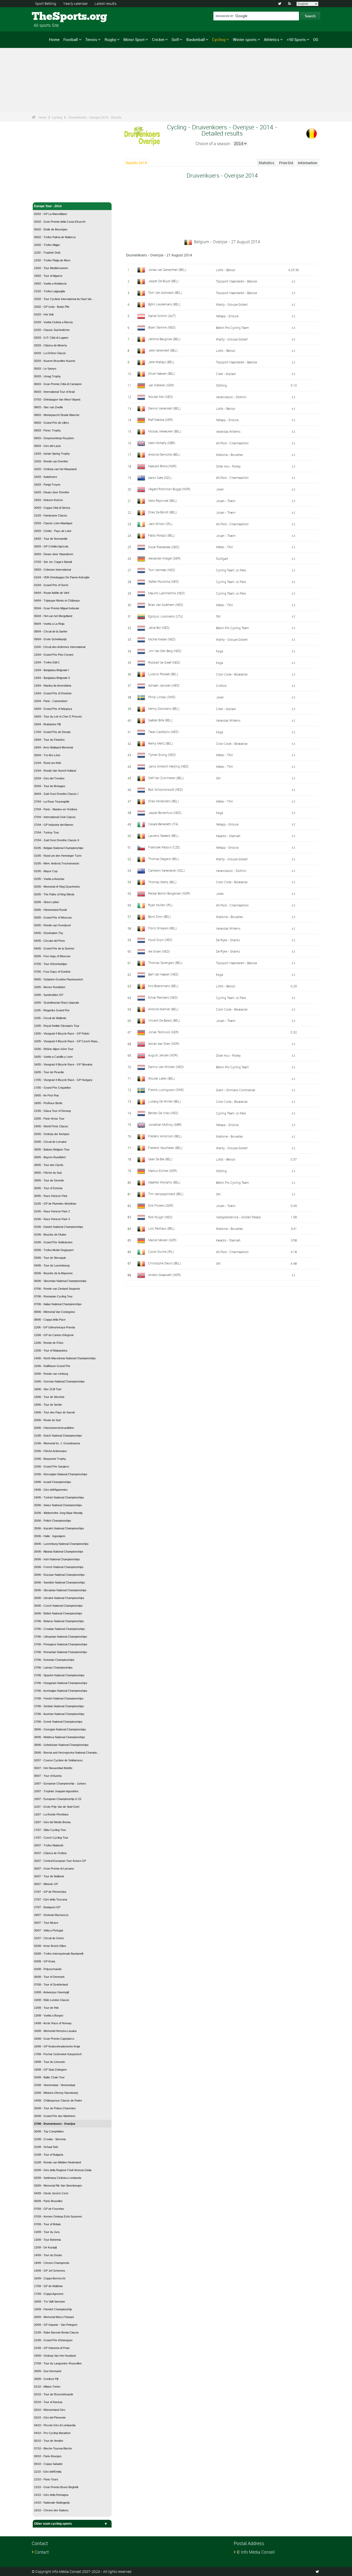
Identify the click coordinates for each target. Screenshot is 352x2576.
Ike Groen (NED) (159, 951)
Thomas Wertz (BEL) (162, 882)
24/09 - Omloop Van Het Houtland (55, 2356)
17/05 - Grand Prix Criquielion (52, 1088)
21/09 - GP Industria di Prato (52, 2348)
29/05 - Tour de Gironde (49, 1180)
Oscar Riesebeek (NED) (164, 547)
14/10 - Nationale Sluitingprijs (52, 2503)
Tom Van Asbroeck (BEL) (165, 293)
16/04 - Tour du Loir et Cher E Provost (58, 716)
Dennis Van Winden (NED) (166, 1067)
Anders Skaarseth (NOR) (165, 1275)
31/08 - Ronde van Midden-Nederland (57, 2162)
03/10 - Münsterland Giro (50, 2410)
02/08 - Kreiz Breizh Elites (50, 1946)
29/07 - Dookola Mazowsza (51, 1915)
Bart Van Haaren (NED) (163, 974)
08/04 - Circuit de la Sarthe (51, 631)
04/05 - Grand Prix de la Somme (54, 948)
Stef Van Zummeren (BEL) (166, 778)
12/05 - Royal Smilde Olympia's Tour (57, 1026)
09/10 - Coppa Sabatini (48, 2464)
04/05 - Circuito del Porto (49, 941)
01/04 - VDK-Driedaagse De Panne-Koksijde (62, 577)
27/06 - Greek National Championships (58, 1722)
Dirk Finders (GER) (161, 1205)
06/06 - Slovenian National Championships (60, 1281)
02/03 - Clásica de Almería (50, 345)
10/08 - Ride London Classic (52, 2000)
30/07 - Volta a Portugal (48, 1930)
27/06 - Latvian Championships (53, 1668)
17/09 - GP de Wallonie (48, 2286)
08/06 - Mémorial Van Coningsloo (55, 1312)
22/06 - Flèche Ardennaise (50, 1451)
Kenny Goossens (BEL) (164, 708)
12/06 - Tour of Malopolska (51, 1350)
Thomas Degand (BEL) (164, 859)
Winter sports (245, 39)
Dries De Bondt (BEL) (162, 512)
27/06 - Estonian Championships (54, 1660)
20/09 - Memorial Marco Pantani (54, 2317)
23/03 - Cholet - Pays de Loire (53, 531)
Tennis (91, 39)
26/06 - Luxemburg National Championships (61, 1544)
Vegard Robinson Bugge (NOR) (169, 489)
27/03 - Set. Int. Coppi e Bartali (53, 562)
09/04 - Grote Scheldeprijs (50, 639)
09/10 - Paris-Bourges (48, 2456)
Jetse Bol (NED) (159, 628)
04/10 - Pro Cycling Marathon (52, 2433)
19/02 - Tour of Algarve (48, 276)
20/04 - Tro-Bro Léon (47, 755)
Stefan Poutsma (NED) (164, 581)
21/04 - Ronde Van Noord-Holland (55, 771)
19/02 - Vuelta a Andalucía (50, 284)
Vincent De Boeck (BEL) (164, 1020)
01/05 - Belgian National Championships (59, 848)
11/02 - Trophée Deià (47, 253)
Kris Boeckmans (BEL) (163, 986)
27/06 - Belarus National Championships (59, 1621)
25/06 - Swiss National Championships (58, 1505)
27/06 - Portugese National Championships (61, 1644)
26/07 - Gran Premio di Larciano (54, 1869)
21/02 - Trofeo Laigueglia (49, 291)
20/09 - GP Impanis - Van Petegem (56, 2325)
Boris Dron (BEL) (160, 916)
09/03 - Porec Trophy (47, 430)
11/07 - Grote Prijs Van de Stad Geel (57, 1807)
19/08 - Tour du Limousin (49, 2062)
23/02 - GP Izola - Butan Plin (52, 307)
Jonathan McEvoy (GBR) (165, 1124)
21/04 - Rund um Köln (48, 763)
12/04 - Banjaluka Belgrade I (52, 670)
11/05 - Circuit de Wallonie (50, 1018)
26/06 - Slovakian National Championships (60, 1590)
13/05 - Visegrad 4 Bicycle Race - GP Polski (62, 1033)
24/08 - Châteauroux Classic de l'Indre (58, 2100)
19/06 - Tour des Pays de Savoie (55, 1412)
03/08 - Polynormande (48, 1969)
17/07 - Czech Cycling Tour (51, 1838)
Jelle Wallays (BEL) (161, 362)
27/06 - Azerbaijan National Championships (61, 1691)
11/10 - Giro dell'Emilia (48, 2472)
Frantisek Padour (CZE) (164, 847)
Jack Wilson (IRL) (160, 524)
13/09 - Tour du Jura (47, 2232)
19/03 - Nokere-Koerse (48, 500)
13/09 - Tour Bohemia (47, 2240)
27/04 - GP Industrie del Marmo (54, 825)
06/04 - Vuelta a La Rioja (49, 624)
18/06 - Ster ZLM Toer (48, 1389)
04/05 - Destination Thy (49, 933)
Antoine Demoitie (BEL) (164, 454)
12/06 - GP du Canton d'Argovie (54, 1335)
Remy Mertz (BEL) (161, 743)
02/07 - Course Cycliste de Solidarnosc (58, 1760)
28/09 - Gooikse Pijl (46, 2379)
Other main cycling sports (53, 2524)
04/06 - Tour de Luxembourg (52, 1265)
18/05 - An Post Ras (47, 1095)
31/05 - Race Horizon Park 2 (52, 1211)
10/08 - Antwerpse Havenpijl (51, 1992)
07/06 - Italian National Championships (58, 1304)
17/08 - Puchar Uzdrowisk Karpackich (58, 2054)
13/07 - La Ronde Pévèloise (51, 1814)
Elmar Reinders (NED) (163, 997)
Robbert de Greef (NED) (164, 662)
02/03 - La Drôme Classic (50, 353)
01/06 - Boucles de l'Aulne (50, 1235)
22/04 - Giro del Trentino (49, 778)
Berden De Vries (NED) (163, 1113)
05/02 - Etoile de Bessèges (51, 229)
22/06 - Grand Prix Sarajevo (52, 1466)
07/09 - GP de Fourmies (49, 2209)
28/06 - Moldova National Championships (60, 1737)
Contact (42, 2552)
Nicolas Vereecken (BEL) (165, 431)
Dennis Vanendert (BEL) (164, 408)
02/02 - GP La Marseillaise (51, 214)
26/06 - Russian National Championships (59, 1575)
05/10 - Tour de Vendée (49, 2441)
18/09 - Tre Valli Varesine (49, 2302)
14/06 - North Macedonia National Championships (65, 1358)
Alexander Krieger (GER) (164, 558)
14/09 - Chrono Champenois (52, 2263)
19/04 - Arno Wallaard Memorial (53, 747)
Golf (175, 39)
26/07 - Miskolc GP (46, 1884)
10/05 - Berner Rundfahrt (50, 987)
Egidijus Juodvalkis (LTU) (166, 616)
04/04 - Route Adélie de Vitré (52, 593)
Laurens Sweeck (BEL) (163, 836)
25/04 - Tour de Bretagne (50, 786)
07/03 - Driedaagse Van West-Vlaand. (57, 399)
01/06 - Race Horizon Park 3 (52, 1219)
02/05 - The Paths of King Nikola (54, 894)
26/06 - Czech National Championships (58, 1606)
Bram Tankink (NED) (162, 327)
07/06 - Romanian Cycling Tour (53, 1296)
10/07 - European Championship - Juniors (60, 1783)
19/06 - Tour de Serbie (48, 1405)
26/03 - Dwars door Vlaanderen (54, 554)
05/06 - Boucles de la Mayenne (53, 1273)
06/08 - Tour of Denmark (49, 1977)
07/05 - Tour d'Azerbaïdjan (51, 964)
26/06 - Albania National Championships (59, 1552)
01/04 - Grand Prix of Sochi (51, 585)
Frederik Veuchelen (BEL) (165, 1148)
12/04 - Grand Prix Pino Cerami (54, 655)
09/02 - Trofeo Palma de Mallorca (55, 237)
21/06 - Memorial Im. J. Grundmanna (57, 1443)
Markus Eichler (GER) (163, 1171)
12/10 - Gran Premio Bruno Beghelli (56, 2487)
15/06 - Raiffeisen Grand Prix (52, 1366)
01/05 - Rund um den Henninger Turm (58, 856)
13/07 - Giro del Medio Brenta (52, 1822)
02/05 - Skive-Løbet (46, 902)
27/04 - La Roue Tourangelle (52, 802)
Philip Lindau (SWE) (162, 697)
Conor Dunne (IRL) (161, 1252)
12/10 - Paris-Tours (46, 2479)
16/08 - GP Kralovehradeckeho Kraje (57, 2046)
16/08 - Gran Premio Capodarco (54, 2039)
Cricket (158, 39)
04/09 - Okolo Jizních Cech (51, 2193)
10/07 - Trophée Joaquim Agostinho (56, 1791)
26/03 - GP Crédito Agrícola (51, 546)
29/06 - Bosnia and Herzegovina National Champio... (67, 1753)
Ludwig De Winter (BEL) (165, 1101)
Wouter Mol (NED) (161, 397)
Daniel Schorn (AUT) (162, 316)
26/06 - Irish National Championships (57, 1559)
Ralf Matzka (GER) (161, 420)
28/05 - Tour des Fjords (49, 1165)
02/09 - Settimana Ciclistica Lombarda (58, 2178)
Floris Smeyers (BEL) (162, 928)
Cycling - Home (45, 195)
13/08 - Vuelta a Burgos (49, 2015)
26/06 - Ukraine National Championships (59, 1598)
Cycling (219, 39)
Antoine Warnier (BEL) (163, 1009)
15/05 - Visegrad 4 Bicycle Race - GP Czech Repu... (67, 1041)
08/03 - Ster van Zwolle (48, 407)
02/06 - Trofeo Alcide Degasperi (54, 1250)
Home (54, 39)
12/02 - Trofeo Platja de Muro (52, 260)
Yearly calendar (76, 3)
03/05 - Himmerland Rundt (50, 910)
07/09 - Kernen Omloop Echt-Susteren (58, 2216)
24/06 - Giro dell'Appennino (51, 1490)
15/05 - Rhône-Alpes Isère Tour (54, 1049)
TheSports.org (51, 17)
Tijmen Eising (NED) (162, 755)
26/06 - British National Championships (58, 1613)
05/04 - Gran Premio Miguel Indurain (57, 608)
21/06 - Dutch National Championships (58, 1436)
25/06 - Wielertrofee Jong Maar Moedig (58, 1513)
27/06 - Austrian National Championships (59, 1714)
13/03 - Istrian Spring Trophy (52, 454)
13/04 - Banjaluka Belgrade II (52, 678)
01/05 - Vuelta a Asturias (49, 879)
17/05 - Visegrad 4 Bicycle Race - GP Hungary (63, 1080)
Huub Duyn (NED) (160, 940)
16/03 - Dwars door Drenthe (52, 492)
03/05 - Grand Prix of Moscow (53, 918)
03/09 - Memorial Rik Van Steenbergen (58, 2186)
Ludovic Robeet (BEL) (163, 674)
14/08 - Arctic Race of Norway (53, 2023)
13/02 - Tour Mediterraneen (51, 268)
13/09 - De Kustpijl (45, 2247)
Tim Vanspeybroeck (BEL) (166, 1194)
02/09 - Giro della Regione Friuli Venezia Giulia (63, 2170)
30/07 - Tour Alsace (46, 1923)
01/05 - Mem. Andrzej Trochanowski (57, 863)
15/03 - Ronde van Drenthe (51, 461)
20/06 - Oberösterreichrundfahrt (54, 1428)
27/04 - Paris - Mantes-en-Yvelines (56, 809)
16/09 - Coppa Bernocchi (50, 2278)
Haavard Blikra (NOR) (162, 466)
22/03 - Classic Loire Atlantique (53, 523)
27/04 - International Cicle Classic (55, 817)
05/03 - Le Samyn (45, 369)
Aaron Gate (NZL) (160, 478)
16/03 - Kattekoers (46, 477)
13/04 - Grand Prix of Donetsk (53, 693)
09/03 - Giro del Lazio (47, 446)
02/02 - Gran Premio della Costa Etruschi (60, 222)
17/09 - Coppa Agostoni (49, 2294)
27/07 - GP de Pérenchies (50, 1892)
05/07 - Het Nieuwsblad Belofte (53, 1768)
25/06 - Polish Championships (53, 1521)
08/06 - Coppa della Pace (50, 1320)
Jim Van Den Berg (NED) (165, 651)
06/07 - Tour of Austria (48, 1776)
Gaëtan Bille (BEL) (160, 720)
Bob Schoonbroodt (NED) (166, 789)
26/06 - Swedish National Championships (60, 1582)
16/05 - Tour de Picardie (49, 1072)
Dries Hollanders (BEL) (164, 801)
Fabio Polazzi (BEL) (161, 535)
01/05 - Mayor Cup (46, 871)
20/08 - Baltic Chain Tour (49, 2077)
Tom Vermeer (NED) (162, 570)
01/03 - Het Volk (44, 314)
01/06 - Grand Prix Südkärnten (53, 1242)
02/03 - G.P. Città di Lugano (51, 338)
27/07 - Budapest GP (47, 1907)
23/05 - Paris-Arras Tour (49, 1119)
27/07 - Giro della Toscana (51, 1899)
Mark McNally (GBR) (162, 443)
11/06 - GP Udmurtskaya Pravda (55, 1327)
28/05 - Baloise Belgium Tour (52, 1149)
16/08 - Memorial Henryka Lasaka (55, 2031)
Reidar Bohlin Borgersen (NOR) (169, 893)
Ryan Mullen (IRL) (160, 905)
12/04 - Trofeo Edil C (47, 662)
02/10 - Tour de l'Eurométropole (54, 2394)
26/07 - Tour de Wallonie (49, 1876)
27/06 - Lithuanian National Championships (61, 1637)
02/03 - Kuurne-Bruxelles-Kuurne (55, 361)
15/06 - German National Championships (59, 1381)
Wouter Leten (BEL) (162, 1078)
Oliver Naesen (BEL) (162, 373)
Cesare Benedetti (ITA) (163, 824)
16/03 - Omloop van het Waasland (55, 469)
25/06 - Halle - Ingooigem (50, 1536)
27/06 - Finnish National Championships (59, 1698)
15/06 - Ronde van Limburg (51, 1374)
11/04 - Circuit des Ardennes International (60, 647)
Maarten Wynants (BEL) (164, 1182)
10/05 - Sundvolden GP (49, 995)
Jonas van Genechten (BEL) (167, 270)
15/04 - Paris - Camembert (51, 701)
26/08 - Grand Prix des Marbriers (55, 2116)
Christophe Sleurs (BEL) (165, 1263)
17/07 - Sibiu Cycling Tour (50, 1830)
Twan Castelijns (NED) (163, 732)
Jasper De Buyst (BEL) (163, 281)
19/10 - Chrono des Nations (51, 2510)
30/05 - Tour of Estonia (48, 1188)
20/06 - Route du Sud (47, 1420)
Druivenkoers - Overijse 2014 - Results (95, 117)
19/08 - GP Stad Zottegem (50, 2070)
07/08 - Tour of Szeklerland (51, 1985)
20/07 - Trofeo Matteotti (49, 1845)
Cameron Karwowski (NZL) (166, 870)
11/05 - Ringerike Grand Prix (52, 1010)
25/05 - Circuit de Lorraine (50, 1142)
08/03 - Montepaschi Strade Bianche (57, 415)
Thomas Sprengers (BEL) (165, 963)
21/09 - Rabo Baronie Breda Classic (56, 2332)
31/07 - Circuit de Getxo (49, 1938)
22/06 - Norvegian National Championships (61, 1474)
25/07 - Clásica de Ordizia (50, 1853)
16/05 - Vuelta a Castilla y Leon (53, 1057)
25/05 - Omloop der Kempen (52, 1134)
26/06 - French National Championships (59, 1567)
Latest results (106, 3)
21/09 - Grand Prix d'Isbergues (53, 2340)
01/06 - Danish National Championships (59, 1227)
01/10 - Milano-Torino (47, 2387)
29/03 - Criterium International (52, 570)
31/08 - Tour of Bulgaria (49, 2155)
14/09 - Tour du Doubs (48, 2255)
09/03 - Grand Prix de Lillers (52, 423)
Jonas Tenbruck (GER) (164, 1032)
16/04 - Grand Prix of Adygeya (53, 709)
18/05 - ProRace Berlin (48, 1103)
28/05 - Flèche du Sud (48, 1173)
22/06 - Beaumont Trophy (50, 1459)
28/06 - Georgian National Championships (60, 1729)
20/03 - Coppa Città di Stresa (52, 508)
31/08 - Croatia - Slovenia (50, 2139)
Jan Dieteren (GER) (161, 385)
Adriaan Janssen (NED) (164, 685)
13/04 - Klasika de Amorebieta (53, 686)
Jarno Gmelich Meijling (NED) (168, 766)
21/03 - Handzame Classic (51, 515)
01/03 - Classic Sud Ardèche (52, 330)
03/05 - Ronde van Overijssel (52, 925)
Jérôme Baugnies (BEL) (164, 339)
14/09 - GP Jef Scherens (50, 2271)
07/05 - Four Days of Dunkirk (52, 972)
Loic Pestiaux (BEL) (161, 1228)
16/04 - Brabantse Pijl (47, 724)
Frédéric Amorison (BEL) (165, 1136)
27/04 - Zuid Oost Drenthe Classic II (57, 840)
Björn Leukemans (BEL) (164, 304)
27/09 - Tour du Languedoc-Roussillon (58, 2363)
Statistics (266, 163)
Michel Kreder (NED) (162, 639)
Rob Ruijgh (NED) (160, 1217)
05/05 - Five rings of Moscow (52, 956)
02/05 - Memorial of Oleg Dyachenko (57, 887)
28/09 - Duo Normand (48, 2371)
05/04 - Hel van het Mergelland (53, 616)
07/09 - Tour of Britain (47, 2224)
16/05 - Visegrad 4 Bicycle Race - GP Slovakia (63, 1064)
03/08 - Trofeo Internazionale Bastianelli (59, 1954)
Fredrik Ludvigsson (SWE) (166, 1090)
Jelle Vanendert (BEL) (163, 350)
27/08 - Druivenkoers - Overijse (55, 2124)
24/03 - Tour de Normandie (51, 539)
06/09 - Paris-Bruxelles (48, 2201)
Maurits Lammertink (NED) (166, 593)
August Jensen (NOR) (163, 1055)
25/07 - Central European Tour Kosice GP (60, 1861)
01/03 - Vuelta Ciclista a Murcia (53, 322)
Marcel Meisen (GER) (162, 1240)
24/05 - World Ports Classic (51, 1126)
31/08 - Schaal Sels (46, 2147)
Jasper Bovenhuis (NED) (165, 813)
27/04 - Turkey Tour (47, 832)
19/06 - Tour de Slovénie (49, 1397)
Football (71, 39)
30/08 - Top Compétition (49, 2131)
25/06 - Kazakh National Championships (59, 1528)
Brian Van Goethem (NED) (166, 605)
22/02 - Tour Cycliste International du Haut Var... (64, 299)
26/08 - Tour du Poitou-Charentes (55, 2108)
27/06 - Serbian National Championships (59, 1706)
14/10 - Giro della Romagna (51, 2495)
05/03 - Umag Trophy (47, 376)
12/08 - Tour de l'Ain (46, 2008)
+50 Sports (296, 39)
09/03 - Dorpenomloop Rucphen (54, 438)
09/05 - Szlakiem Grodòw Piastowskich (58, 979)
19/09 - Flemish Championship (53, 2309)
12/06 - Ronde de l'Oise (49, 1343)
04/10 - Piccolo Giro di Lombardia (55, 2425)
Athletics (272, 39)
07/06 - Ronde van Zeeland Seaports (57, 1289)
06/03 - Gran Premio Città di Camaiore (58, 384)
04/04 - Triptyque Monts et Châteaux (57, 601)
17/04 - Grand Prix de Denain (52, 732)
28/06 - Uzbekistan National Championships (61, 1745)
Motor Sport (134, 39)
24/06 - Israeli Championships (53, 1482)
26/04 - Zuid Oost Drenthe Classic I (56, 794)
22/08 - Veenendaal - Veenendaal (55, 2085)
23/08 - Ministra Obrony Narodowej (56, 2093)
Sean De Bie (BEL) (160, 1159)
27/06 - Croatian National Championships (60, 1629)
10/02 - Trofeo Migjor (47, 245)
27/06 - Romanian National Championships (61, 1652)
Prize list (286, 163)
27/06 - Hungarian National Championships (61, 1683)
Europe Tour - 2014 (48, 206)
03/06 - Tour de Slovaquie (50, 1258)
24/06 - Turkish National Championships (59, 1497)
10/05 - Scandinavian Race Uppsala (56, 1003)
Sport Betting (46, 3)
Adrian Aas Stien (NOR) (164, 1044)
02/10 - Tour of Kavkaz (48, 2402)
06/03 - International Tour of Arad (54, 392)
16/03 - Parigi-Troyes (47, 485)
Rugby (110, 39)
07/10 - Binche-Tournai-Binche (53, 2448)
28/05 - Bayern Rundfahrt (50, 1157)
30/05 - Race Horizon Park (51, 1196)
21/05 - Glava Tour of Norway (53, 1111)
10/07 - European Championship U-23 (58, 1799)
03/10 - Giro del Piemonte (50, 2417)
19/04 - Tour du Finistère (49, 740)
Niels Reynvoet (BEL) (162, 501)
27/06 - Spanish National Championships (59, 1675)
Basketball (196, 39)
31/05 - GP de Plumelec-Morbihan (55, 1204)
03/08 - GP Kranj (44, 1961)
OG (316, 39)
